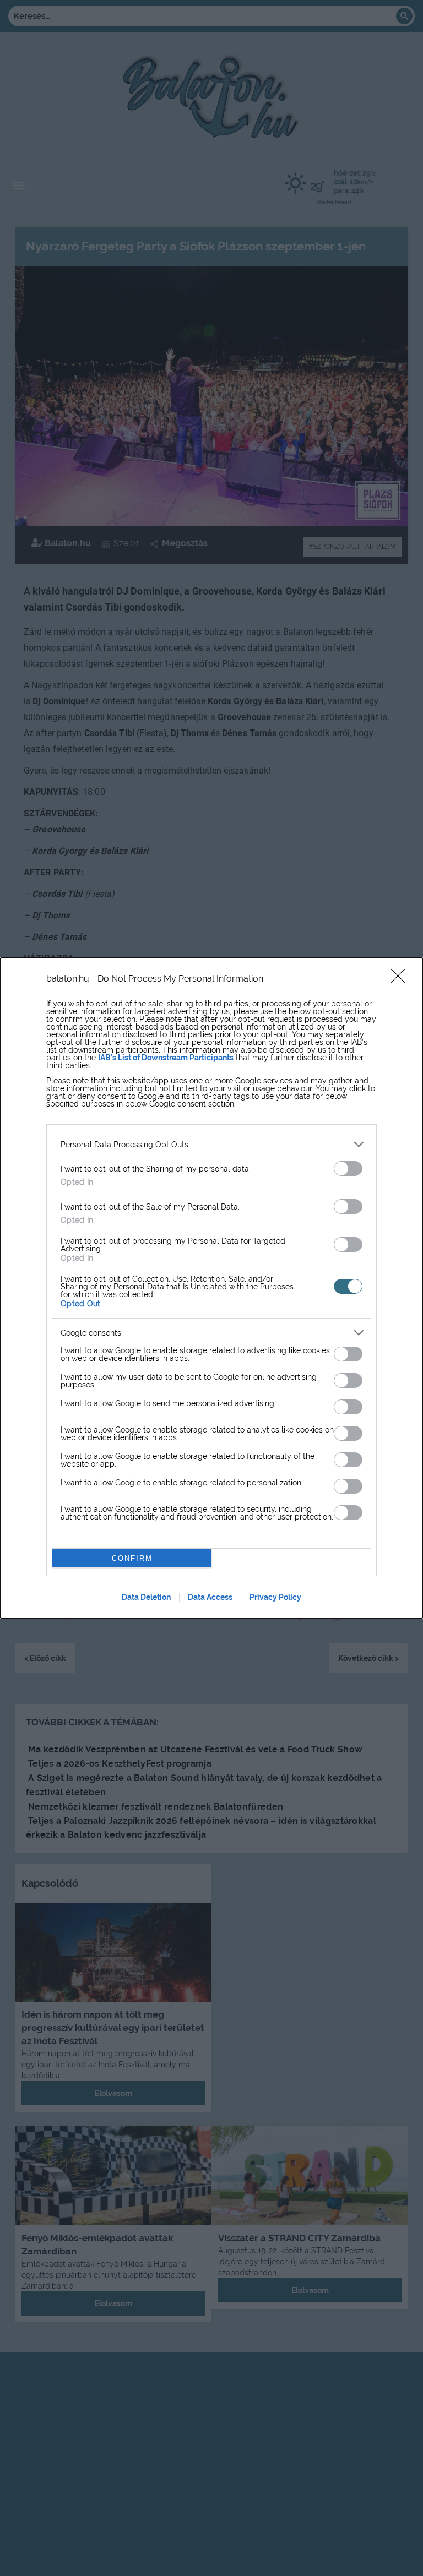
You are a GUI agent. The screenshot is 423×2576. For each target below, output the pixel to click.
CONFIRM (132, 1558)
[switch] (348, 1169)
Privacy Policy (275, 1597)
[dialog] (211, 1288)
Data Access (210, 1597)
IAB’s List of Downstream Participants (166, 1058)
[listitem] (211, 1144)
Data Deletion (146, 1597)
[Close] (402, 979)
